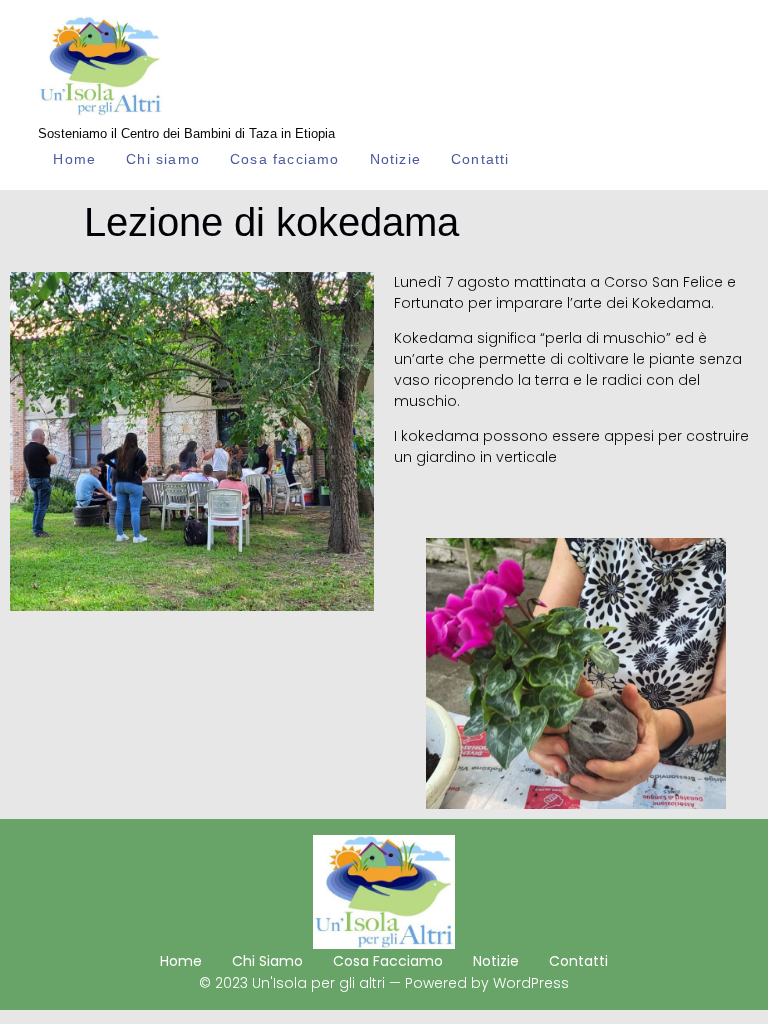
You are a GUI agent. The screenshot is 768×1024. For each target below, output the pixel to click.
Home (74, 159)
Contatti (480, 159)
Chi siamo (163, 159)
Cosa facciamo (285, 159)
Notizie (395, 159)
